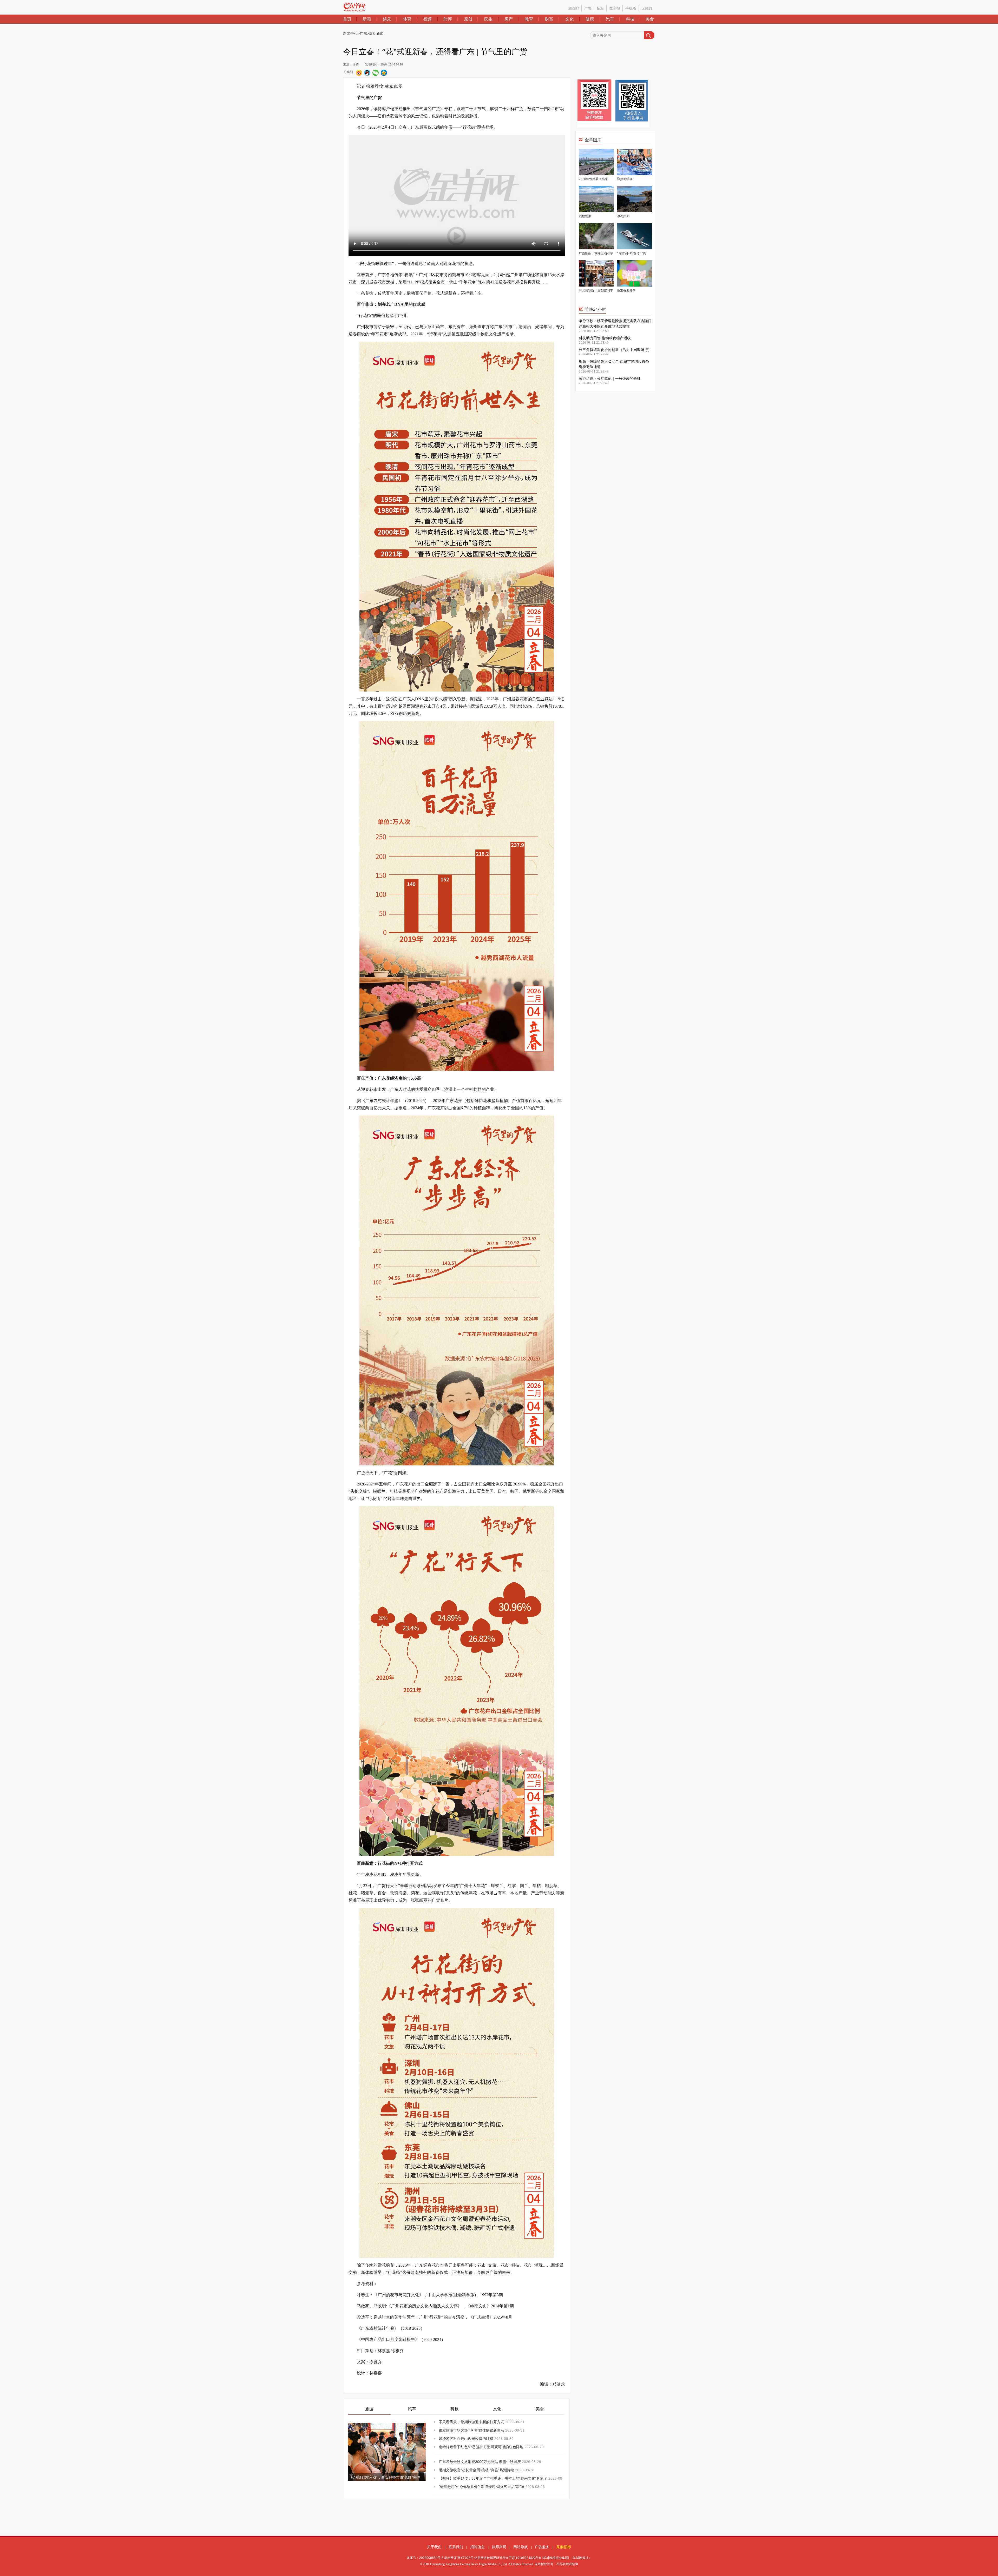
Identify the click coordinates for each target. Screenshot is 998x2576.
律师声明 (499, 2547)
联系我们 (456, 2547)
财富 (549, 19)
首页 (347, 19)
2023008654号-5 (431, 2558)
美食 (650, 19)
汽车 (610, 19)
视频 (428, 19)
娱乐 (387, 19)
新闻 (367, 19)
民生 (488, 19)
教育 (529, 19)
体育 (407, 19)
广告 (588, 8)
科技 (630, 19)
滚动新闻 (376, 34)
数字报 (615, 8)
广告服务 (542, 2547)
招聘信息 (477, 2547)
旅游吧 (574, 8)
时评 (448, 19)
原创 (468, 19)
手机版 (631, 8)
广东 (363, 34)
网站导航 (521, 2547)
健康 (590, 19)
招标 (600, 8)
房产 (509, 19)
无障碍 (647, 8)
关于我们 (434, 2547)
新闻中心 (350, 34)
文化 (569, 19)
